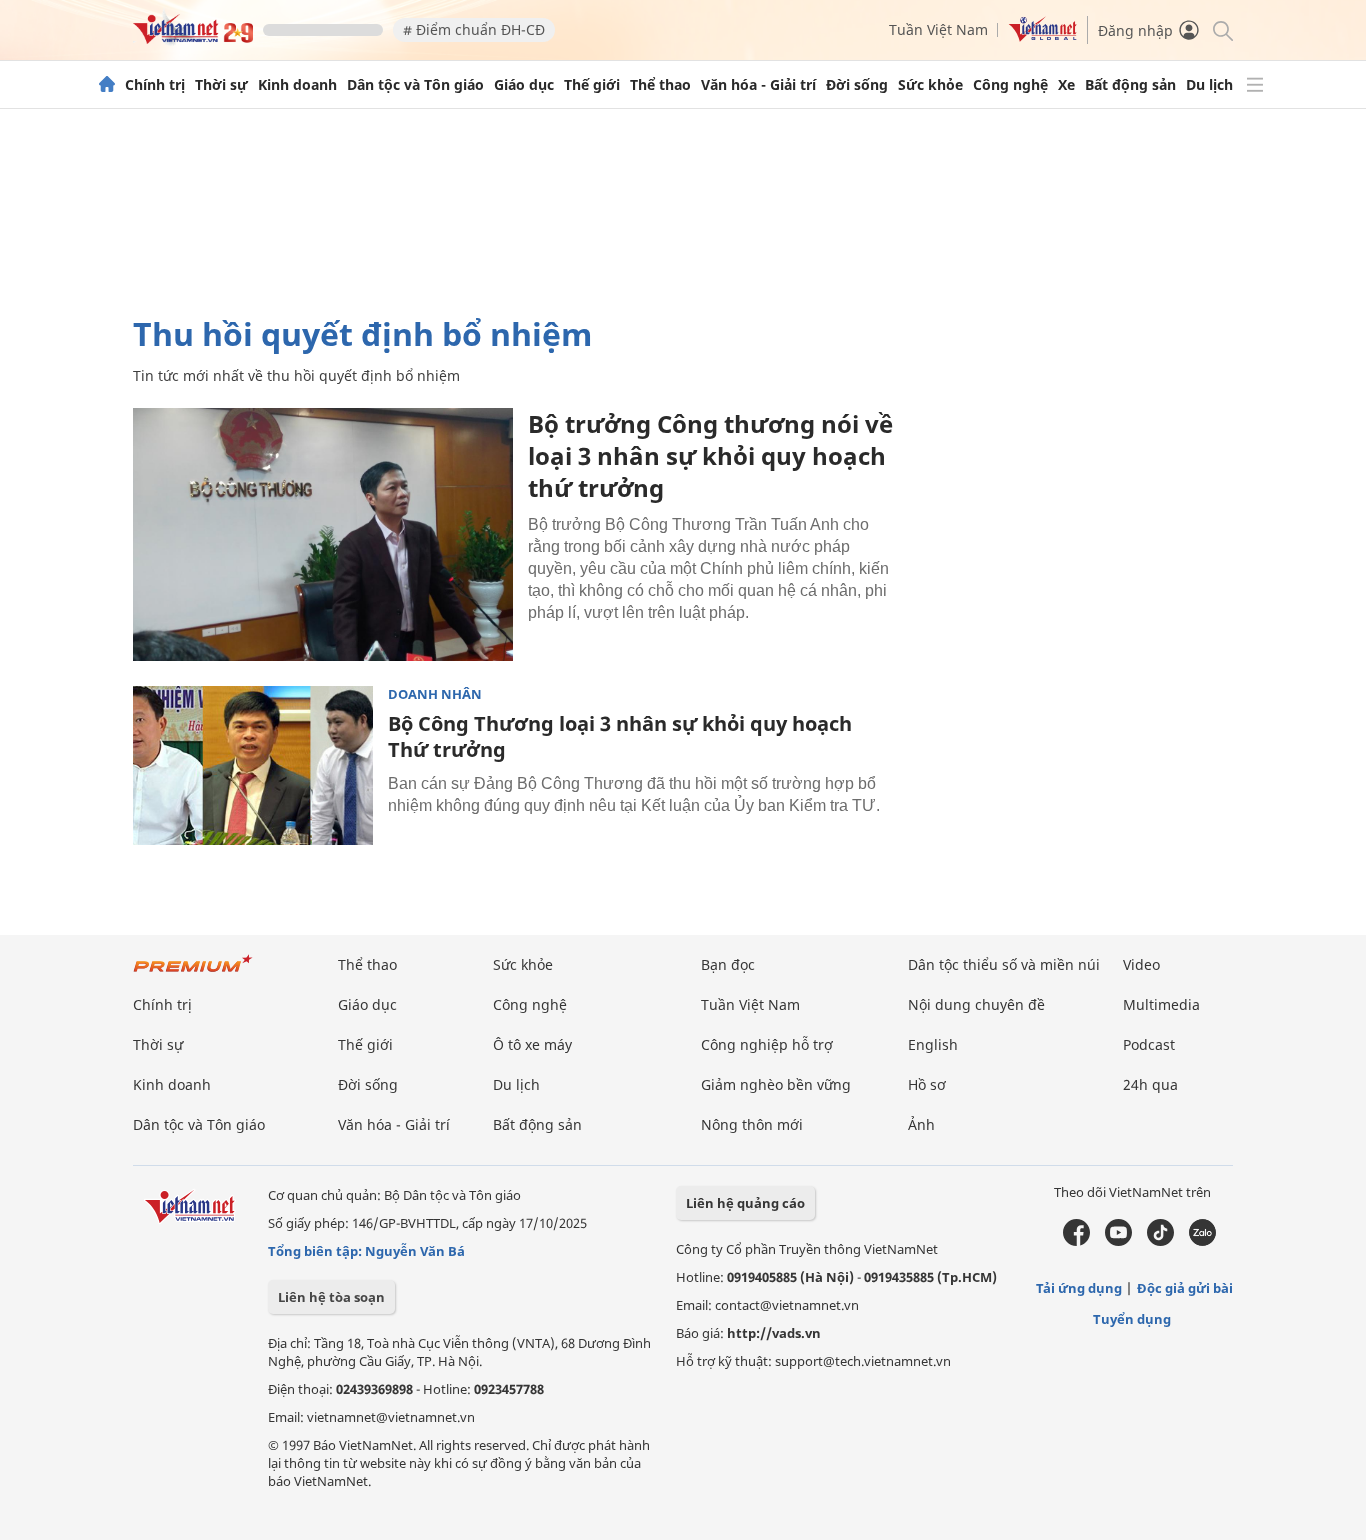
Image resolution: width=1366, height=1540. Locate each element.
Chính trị (155, 85)
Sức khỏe (930, 85)
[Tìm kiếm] (1221, 29)
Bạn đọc (728, 964)
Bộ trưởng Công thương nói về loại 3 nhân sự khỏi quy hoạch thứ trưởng (710, 455)
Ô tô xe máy (532, 1044)
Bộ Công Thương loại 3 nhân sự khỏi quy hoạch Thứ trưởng (620, 736)
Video (1141, 964)
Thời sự (221, 85)
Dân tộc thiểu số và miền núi (1004, 964)
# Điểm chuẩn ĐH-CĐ (474, 29)
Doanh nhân (435, 694)
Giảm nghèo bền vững (776, 1084)
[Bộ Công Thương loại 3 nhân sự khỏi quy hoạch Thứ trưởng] (253, 766)
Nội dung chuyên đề (976, 1004)
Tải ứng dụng (1079, 1288)
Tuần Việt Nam (938, 29)
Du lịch (1209, 85)
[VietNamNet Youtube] (1118, 1241)
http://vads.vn (774, 1333)
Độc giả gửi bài (1185, 1288)
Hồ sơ (927, 1084)
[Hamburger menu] (1255, 85)
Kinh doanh (297, 85)
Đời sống (857, 85)
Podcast (1149, 1044)
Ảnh (921, 1124)
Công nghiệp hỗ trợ (767, 1044)
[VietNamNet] (107, 85)
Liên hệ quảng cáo (745, 1203)
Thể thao (660, 85)
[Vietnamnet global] (1043, 36)
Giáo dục (524, 85)
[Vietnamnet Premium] (193, 973)
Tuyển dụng (1132, 1319)
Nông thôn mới (752, 1124)
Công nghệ (1010, 85)
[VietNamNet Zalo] (1202, 1241)
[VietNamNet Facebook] (1076, 1241)
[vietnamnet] (193, 38)
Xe (1066, 85)
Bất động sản (1130, 85)
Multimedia (1161, 1004)
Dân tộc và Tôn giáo (415, 85)
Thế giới (592, 85)
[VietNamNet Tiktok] (1160, 1241)
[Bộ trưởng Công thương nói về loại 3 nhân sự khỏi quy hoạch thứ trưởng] (323, 534)
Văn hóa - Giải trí (758, 85)
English (933, 1044)
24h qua (1150, 1084)
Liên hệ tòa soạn (331, 1297)
